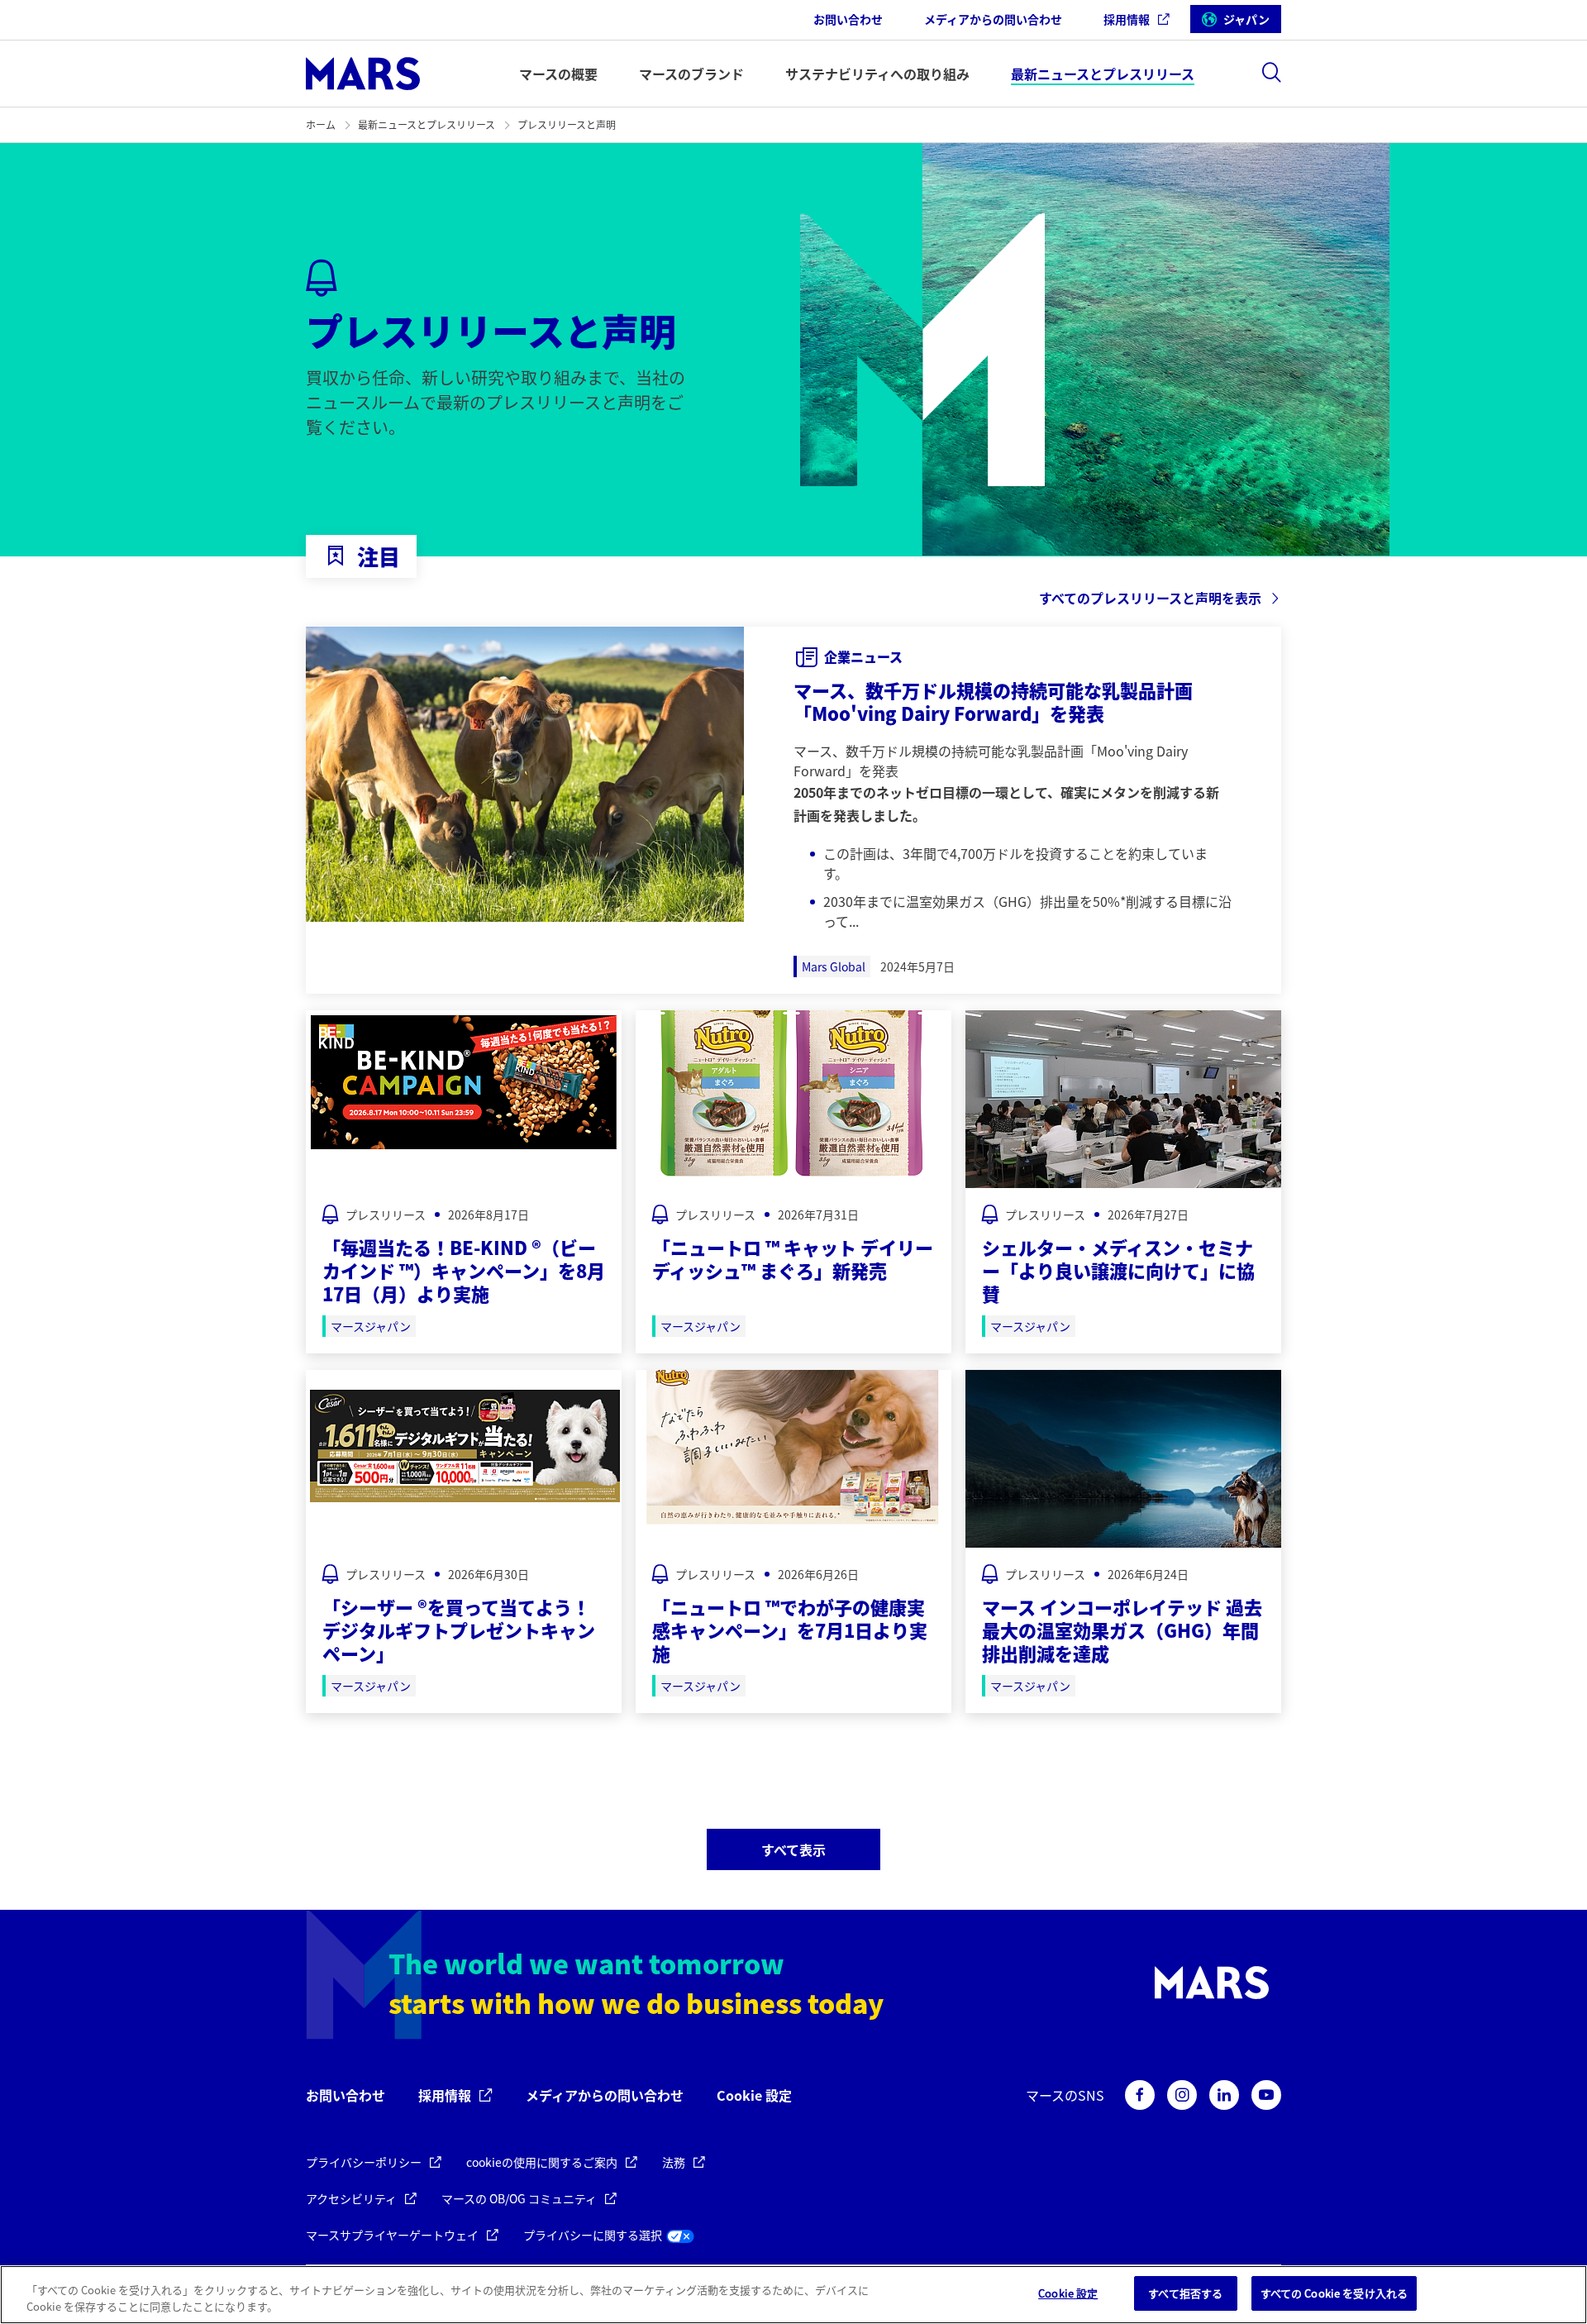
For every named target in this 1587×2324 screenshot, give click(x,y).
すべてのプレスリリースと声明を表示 (1150, 598)
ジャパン (1246, 19)
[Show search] (1271, 72)
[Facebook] (1140, 2095)
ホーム (321, 124)
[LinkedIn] (1224, 2095)
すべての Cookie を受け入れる (1334, 2293)
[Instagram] (1182, 2095)
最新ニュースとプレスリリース (427, 124)
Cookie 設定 (754, 2095)
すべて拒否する (1185, 2293)
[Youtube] (1266, 2095)
